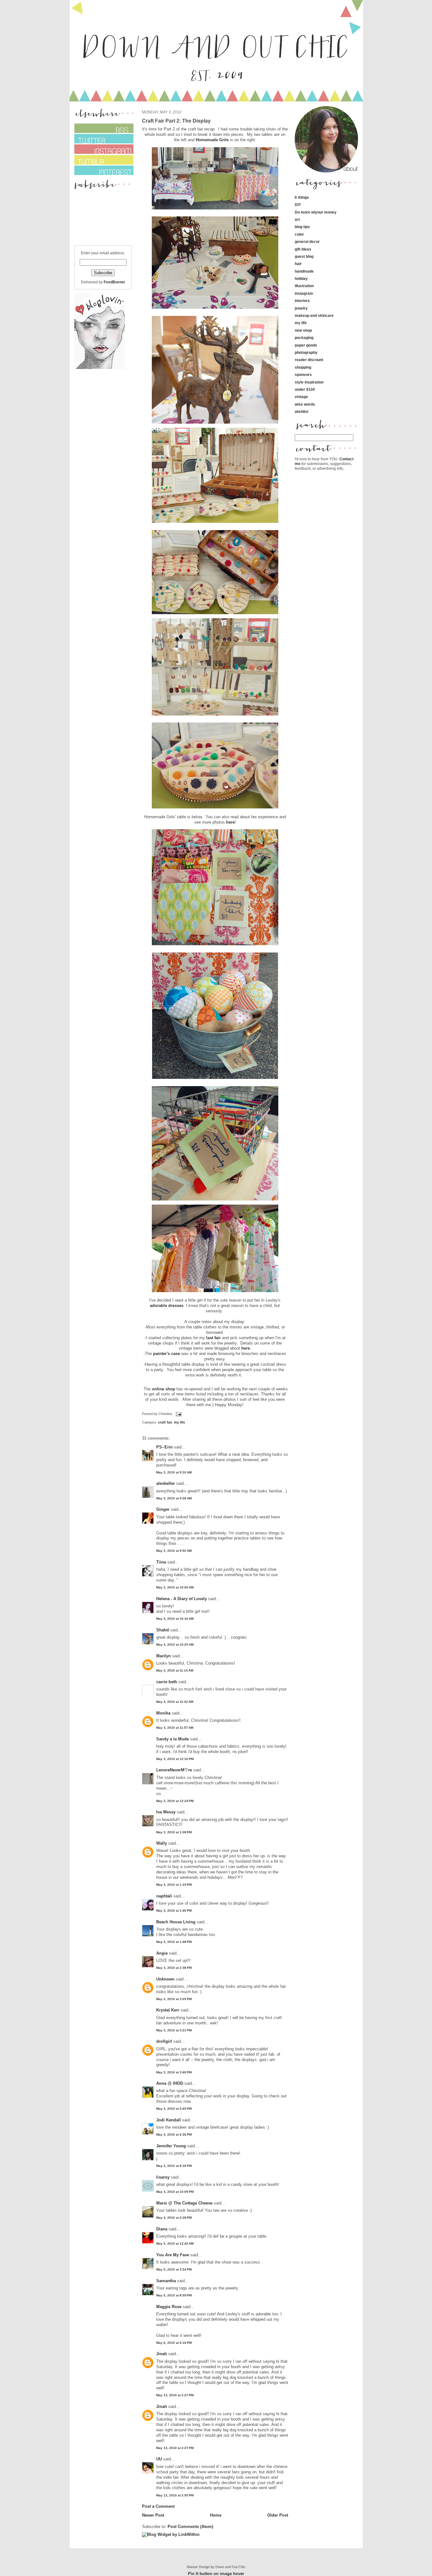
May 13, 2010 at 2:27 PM (175, 2395)
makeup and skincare (314, 315)
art (297, 219)
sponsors (303, 375)
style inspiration (309, 382)
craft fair (165, 1422)
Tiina (161, 1562)
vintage (301, 397)
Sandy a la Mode (173, 1739)
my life (179, 1422)
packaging (304, 338)
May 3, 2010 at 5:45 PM (174, 2109)
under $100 (305, 389)
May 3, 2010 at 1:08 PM (174, 1832)
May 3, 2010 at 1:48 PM (174, 1942)
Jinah (162, 2354)
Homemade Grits (212, 140)
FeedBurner (114, 282)
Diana (162, 2229)
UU (159, 2459)
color (299, 234)
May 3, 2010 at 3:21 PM (174, 2030)
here (230, 822)
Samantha (166, 2281)
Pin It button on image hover (216, 2574)
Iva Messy (166, 1812)
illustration (304, 286)
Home (216, 2515)
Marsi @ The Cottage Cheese (184, 2203)
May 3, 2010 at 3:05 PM (174, 1999)
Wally (162, 1843)
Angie (162, 1953)
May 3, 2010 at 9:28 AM (174, 1498)
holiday (301, 278)
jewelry (301, 308)
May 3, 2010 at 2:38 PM (174, 1968)
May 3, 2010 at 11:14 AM (175, 1670)
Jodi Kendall (169, 2120)
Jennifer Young (171, 2146)
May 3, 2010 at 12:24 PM (175, 1801)
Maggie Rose (169, 2307)
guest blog (304, 256)
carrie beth (167, 1682)
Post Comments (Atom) (190, 2527)
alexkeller (166, 1483)
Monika (163, 1713)
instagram (304, 293)
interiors (302, 301)
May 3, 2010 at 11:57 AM (175, 1728)
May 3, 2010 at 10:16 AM (175, 1619)
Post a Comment (158, 2506)
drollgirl (164, 2041)
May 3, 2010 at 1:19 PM (174, 1885)
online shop (164, 1389)
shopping (303, 367)
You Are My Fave (173, 2255)
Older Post (278, 2515)
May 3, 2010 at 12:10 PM (175, 1759)
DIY (298, 205)
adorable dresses (167, 1306)
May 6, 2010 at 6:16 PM (174, 2343)
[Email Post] (178, 1414)
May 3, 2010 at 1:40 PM (174, 1911)
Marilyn (164, 1656)
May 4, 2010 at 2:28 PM (174, 2218)
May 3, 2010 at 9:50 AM (174, 1551)
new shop (303, 330)
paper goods (306, 345)
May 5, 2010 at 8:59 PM (174, 2295)
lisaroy (163, 2177)
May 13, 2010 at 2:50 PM (175, 2495)
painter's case (167, 1354)
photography (306, 352)
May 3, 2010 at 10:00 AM (175, 1587)
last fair (213, 1338)
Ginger (163, 1509)
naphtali (165, 1896)
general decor (307, 242)
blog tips (302, 227)
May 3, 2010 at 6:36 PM (174, 2135)
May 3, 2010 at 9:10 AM (174, 1472)
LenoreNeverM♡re (174, 1770)
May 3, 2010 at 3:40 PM (174, 2072)
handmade (304, 271)
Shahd (163, 1630)
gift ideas (303, 249)
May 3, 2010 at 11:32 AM (175, 1702)
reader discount (309, 360)
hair (298, 264)
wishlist (302, 411)
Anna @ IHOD (170, 2083)
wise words (305, 404)
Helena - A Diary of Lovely (182, 1599)
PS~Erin (164, 1447)
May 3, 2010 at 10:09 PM (175, 2192)
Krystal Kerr (168, 2010)
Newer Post (153, 2515)
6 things (302, 197)
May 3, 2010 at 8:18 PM (174, 2166)
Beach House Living (176, 1922)
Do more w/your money (316, 212)
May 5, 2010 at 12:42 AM (175, 2243)
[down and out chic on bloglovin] (100, 368)
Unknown (165, 1979)
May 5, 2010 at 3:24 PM (174, 2269)
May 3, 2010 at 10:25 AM (175, 1645)
